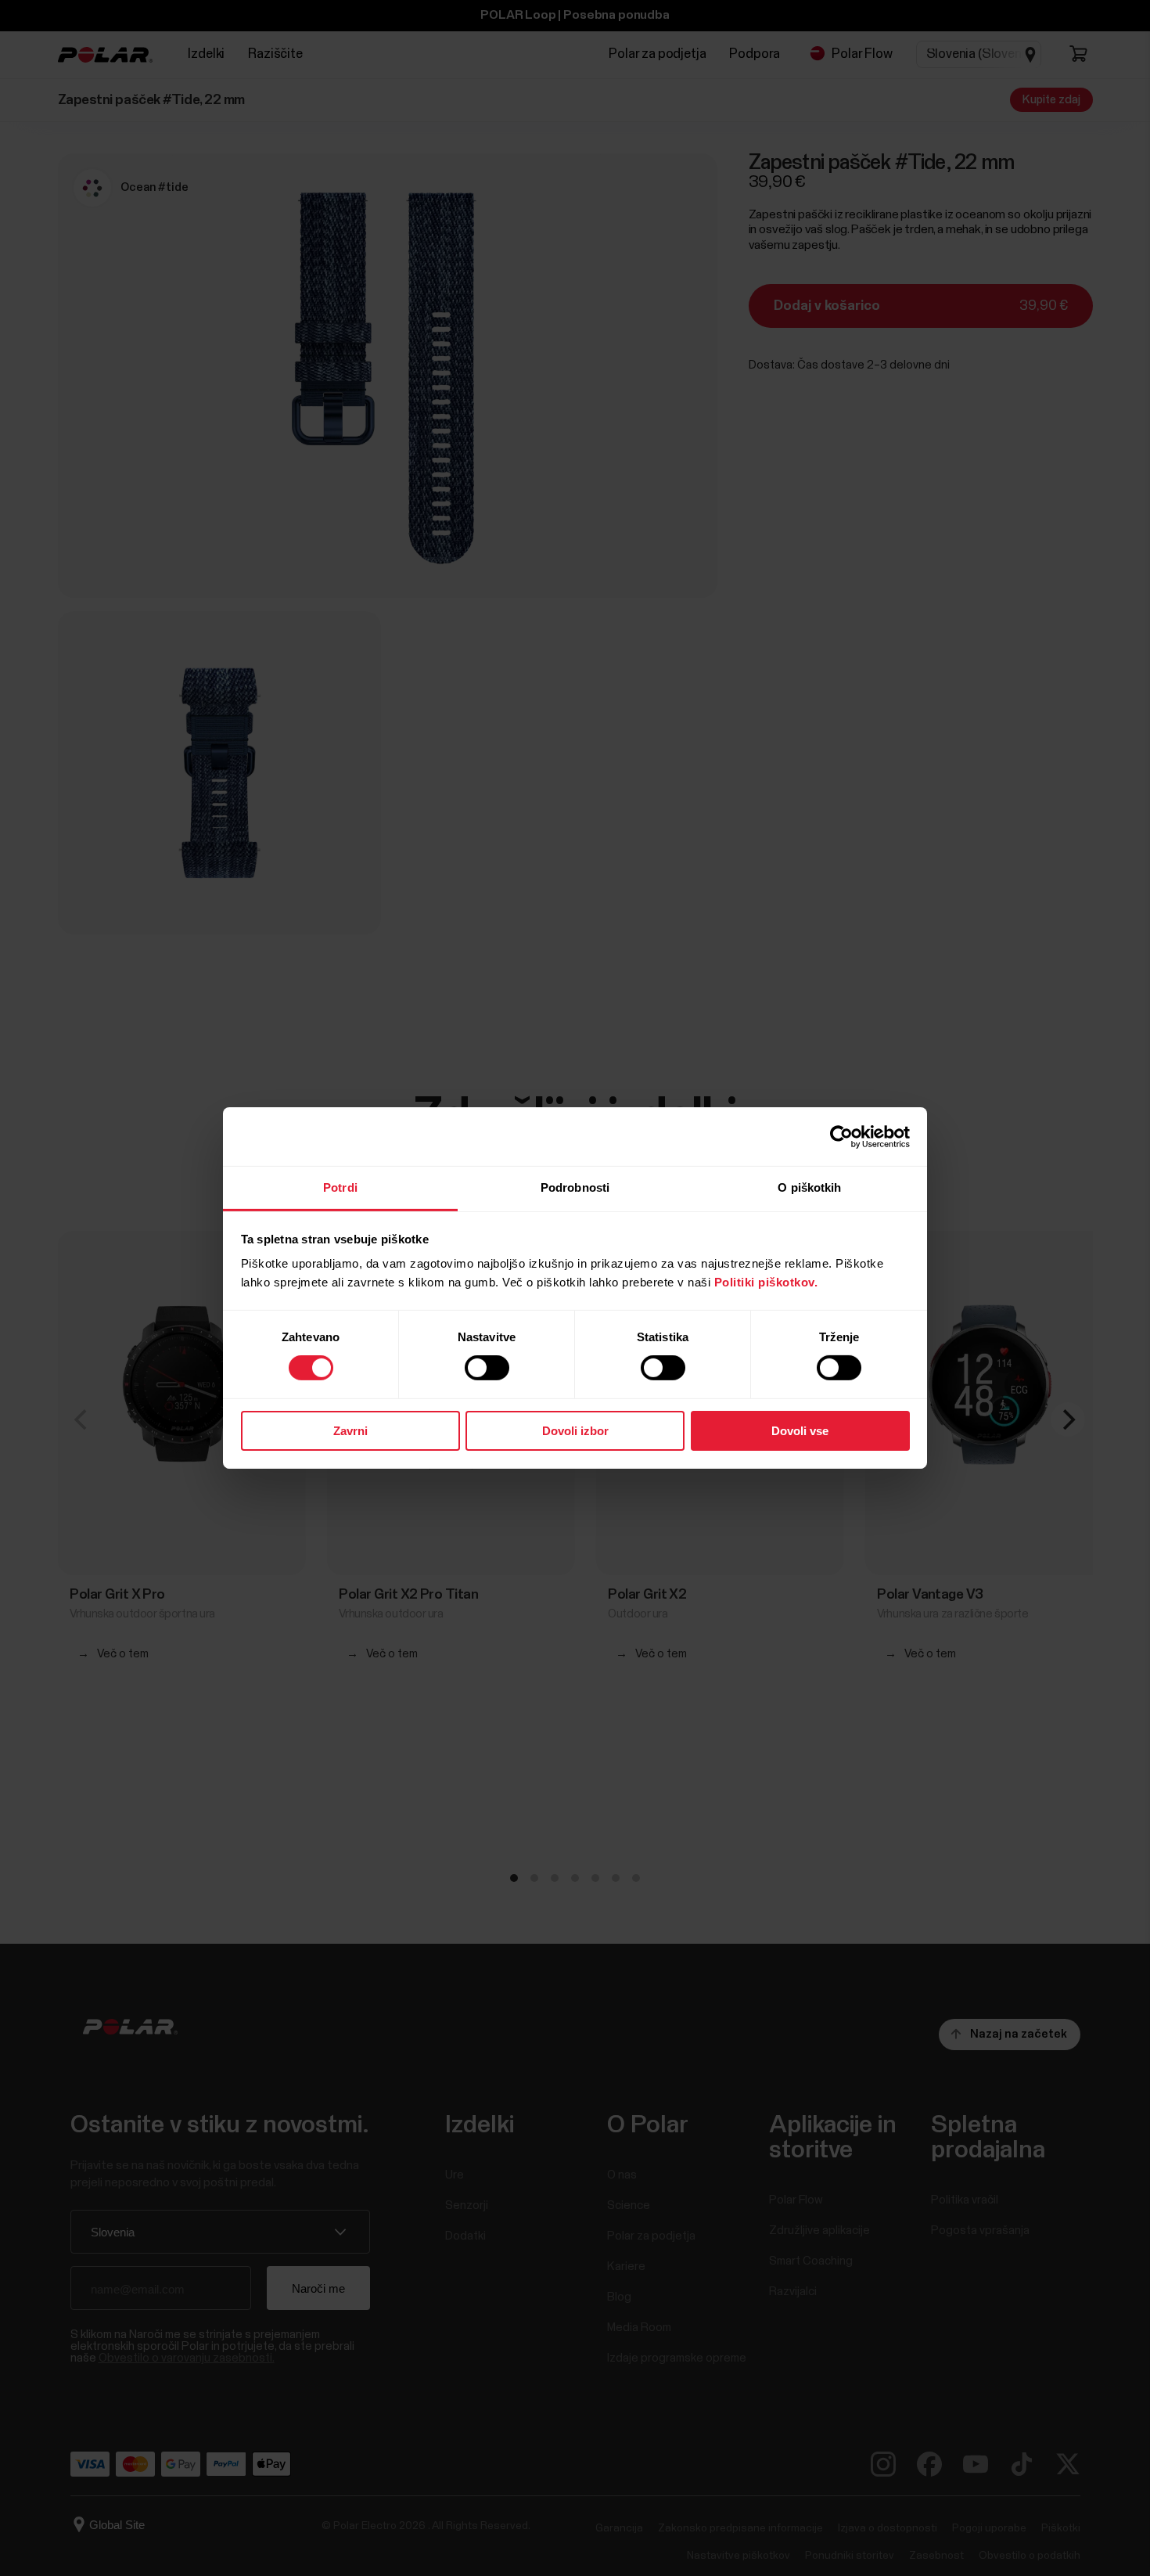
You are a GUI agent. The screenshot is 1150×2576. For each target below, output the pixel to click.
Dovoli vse (800, 1431)
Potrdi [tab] (340, 1187)
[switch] (487, 1368)
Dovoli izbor (575, 1431)
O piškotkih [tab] (809, 1187)
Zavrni (350, 1431)
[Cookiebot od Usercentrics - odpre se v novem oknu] (841, 1136)
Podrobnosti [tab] (575, 1187)
